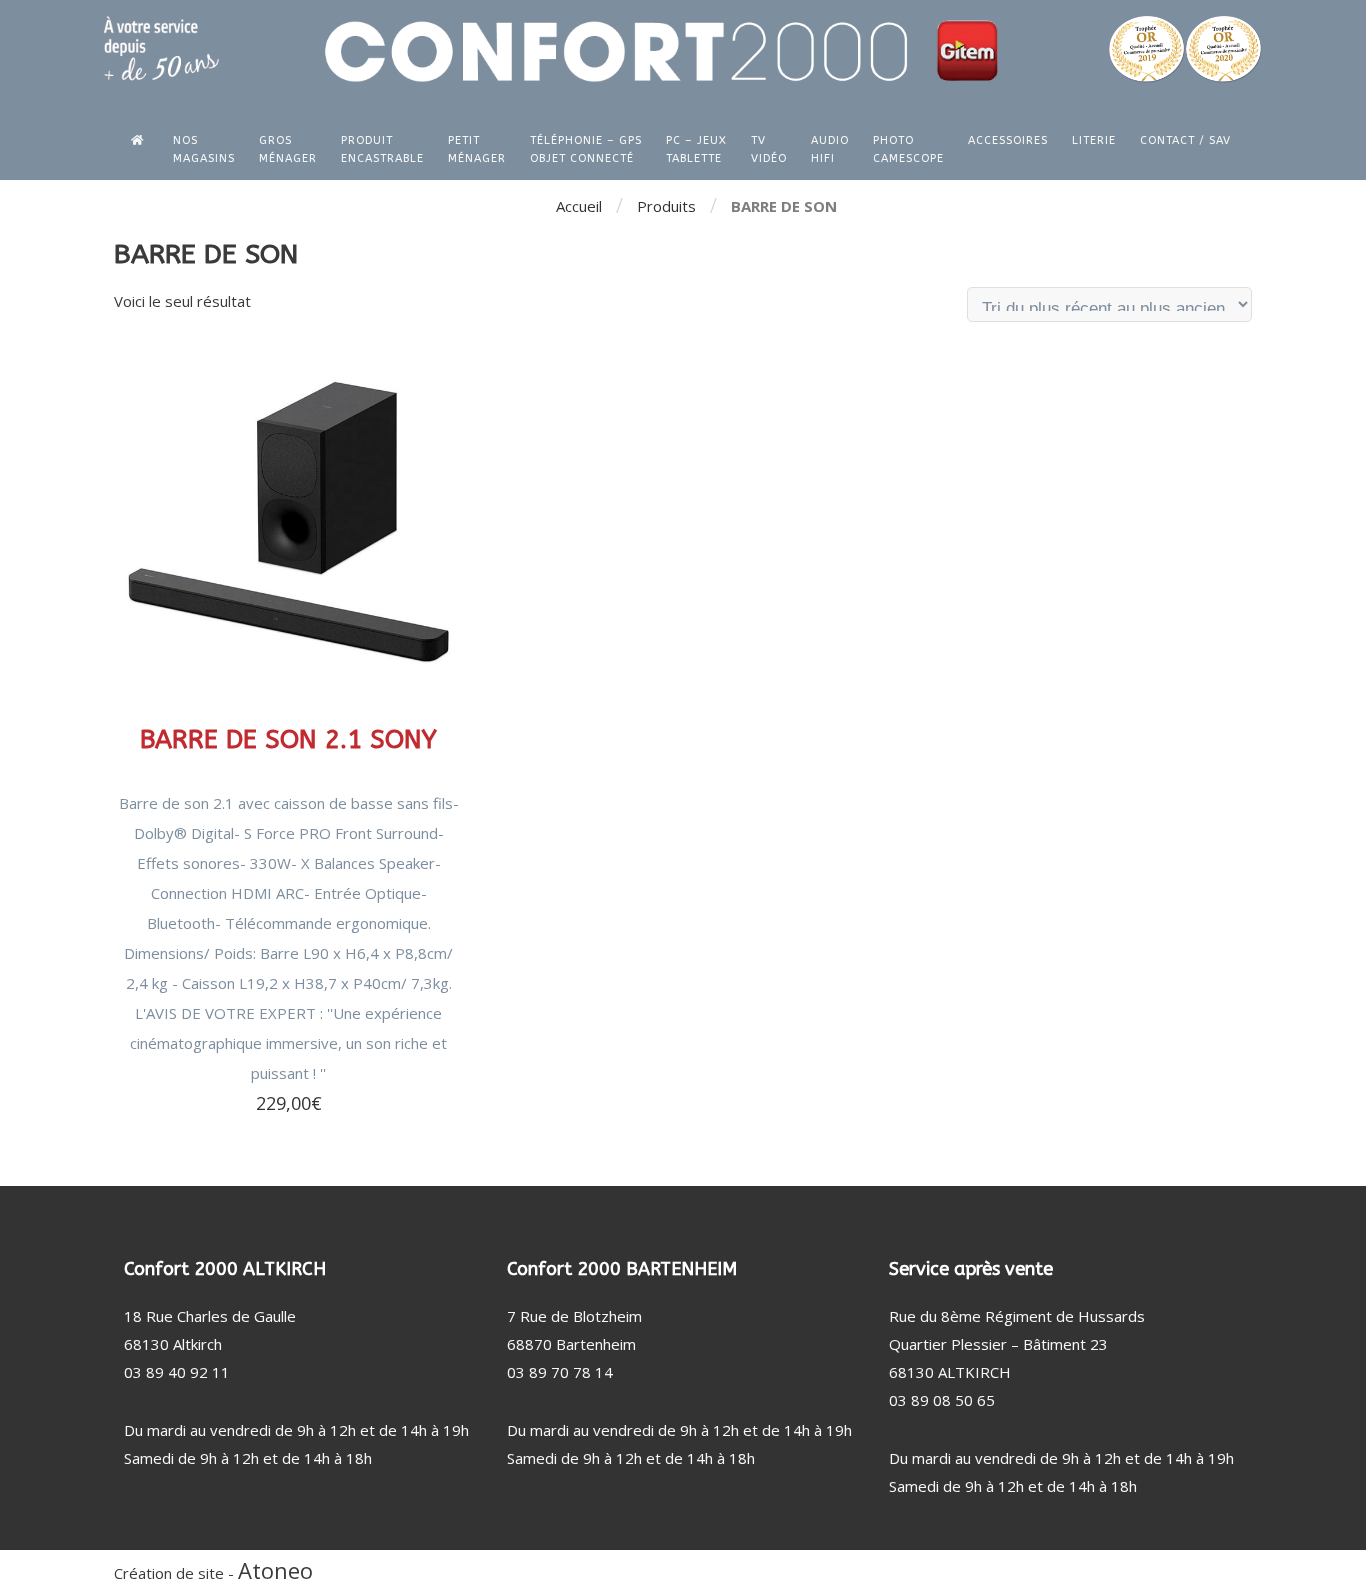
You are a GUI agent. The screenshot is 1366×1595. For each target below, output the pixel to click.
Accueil (579, 206)
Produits (666, 206)
